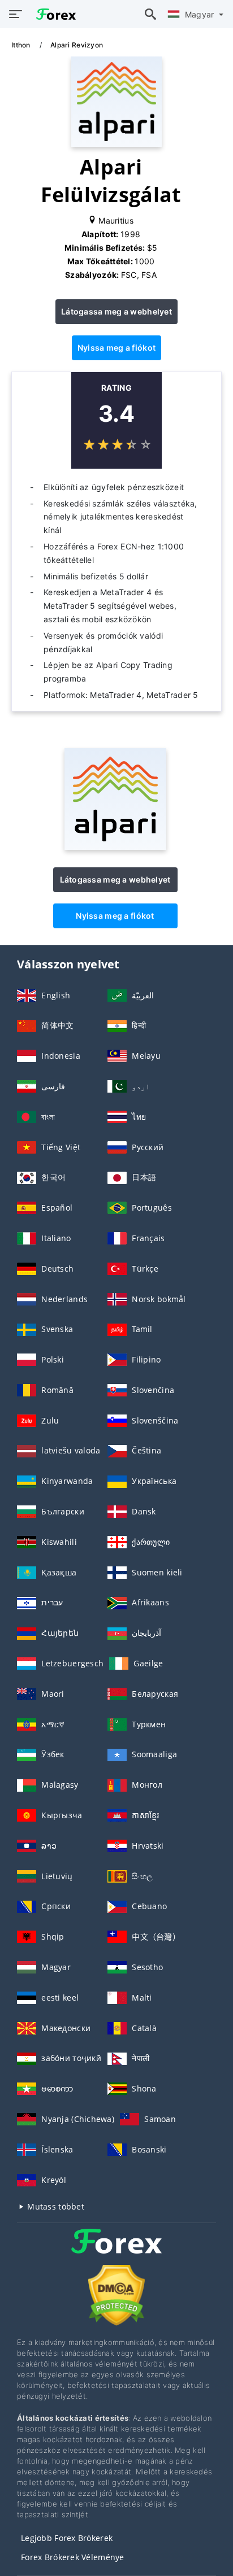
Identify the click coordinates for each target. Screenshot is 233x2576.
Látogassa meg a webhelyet (116, 311)
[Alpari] (115, 847)
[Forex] (116, 2252)
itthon (22, 45)
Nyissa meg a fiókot (116, 348)
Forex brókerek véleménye (73, 2557)
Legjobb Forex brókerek (67, 2538)
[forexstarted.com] (53, 14)
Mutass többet (55, 2206)
